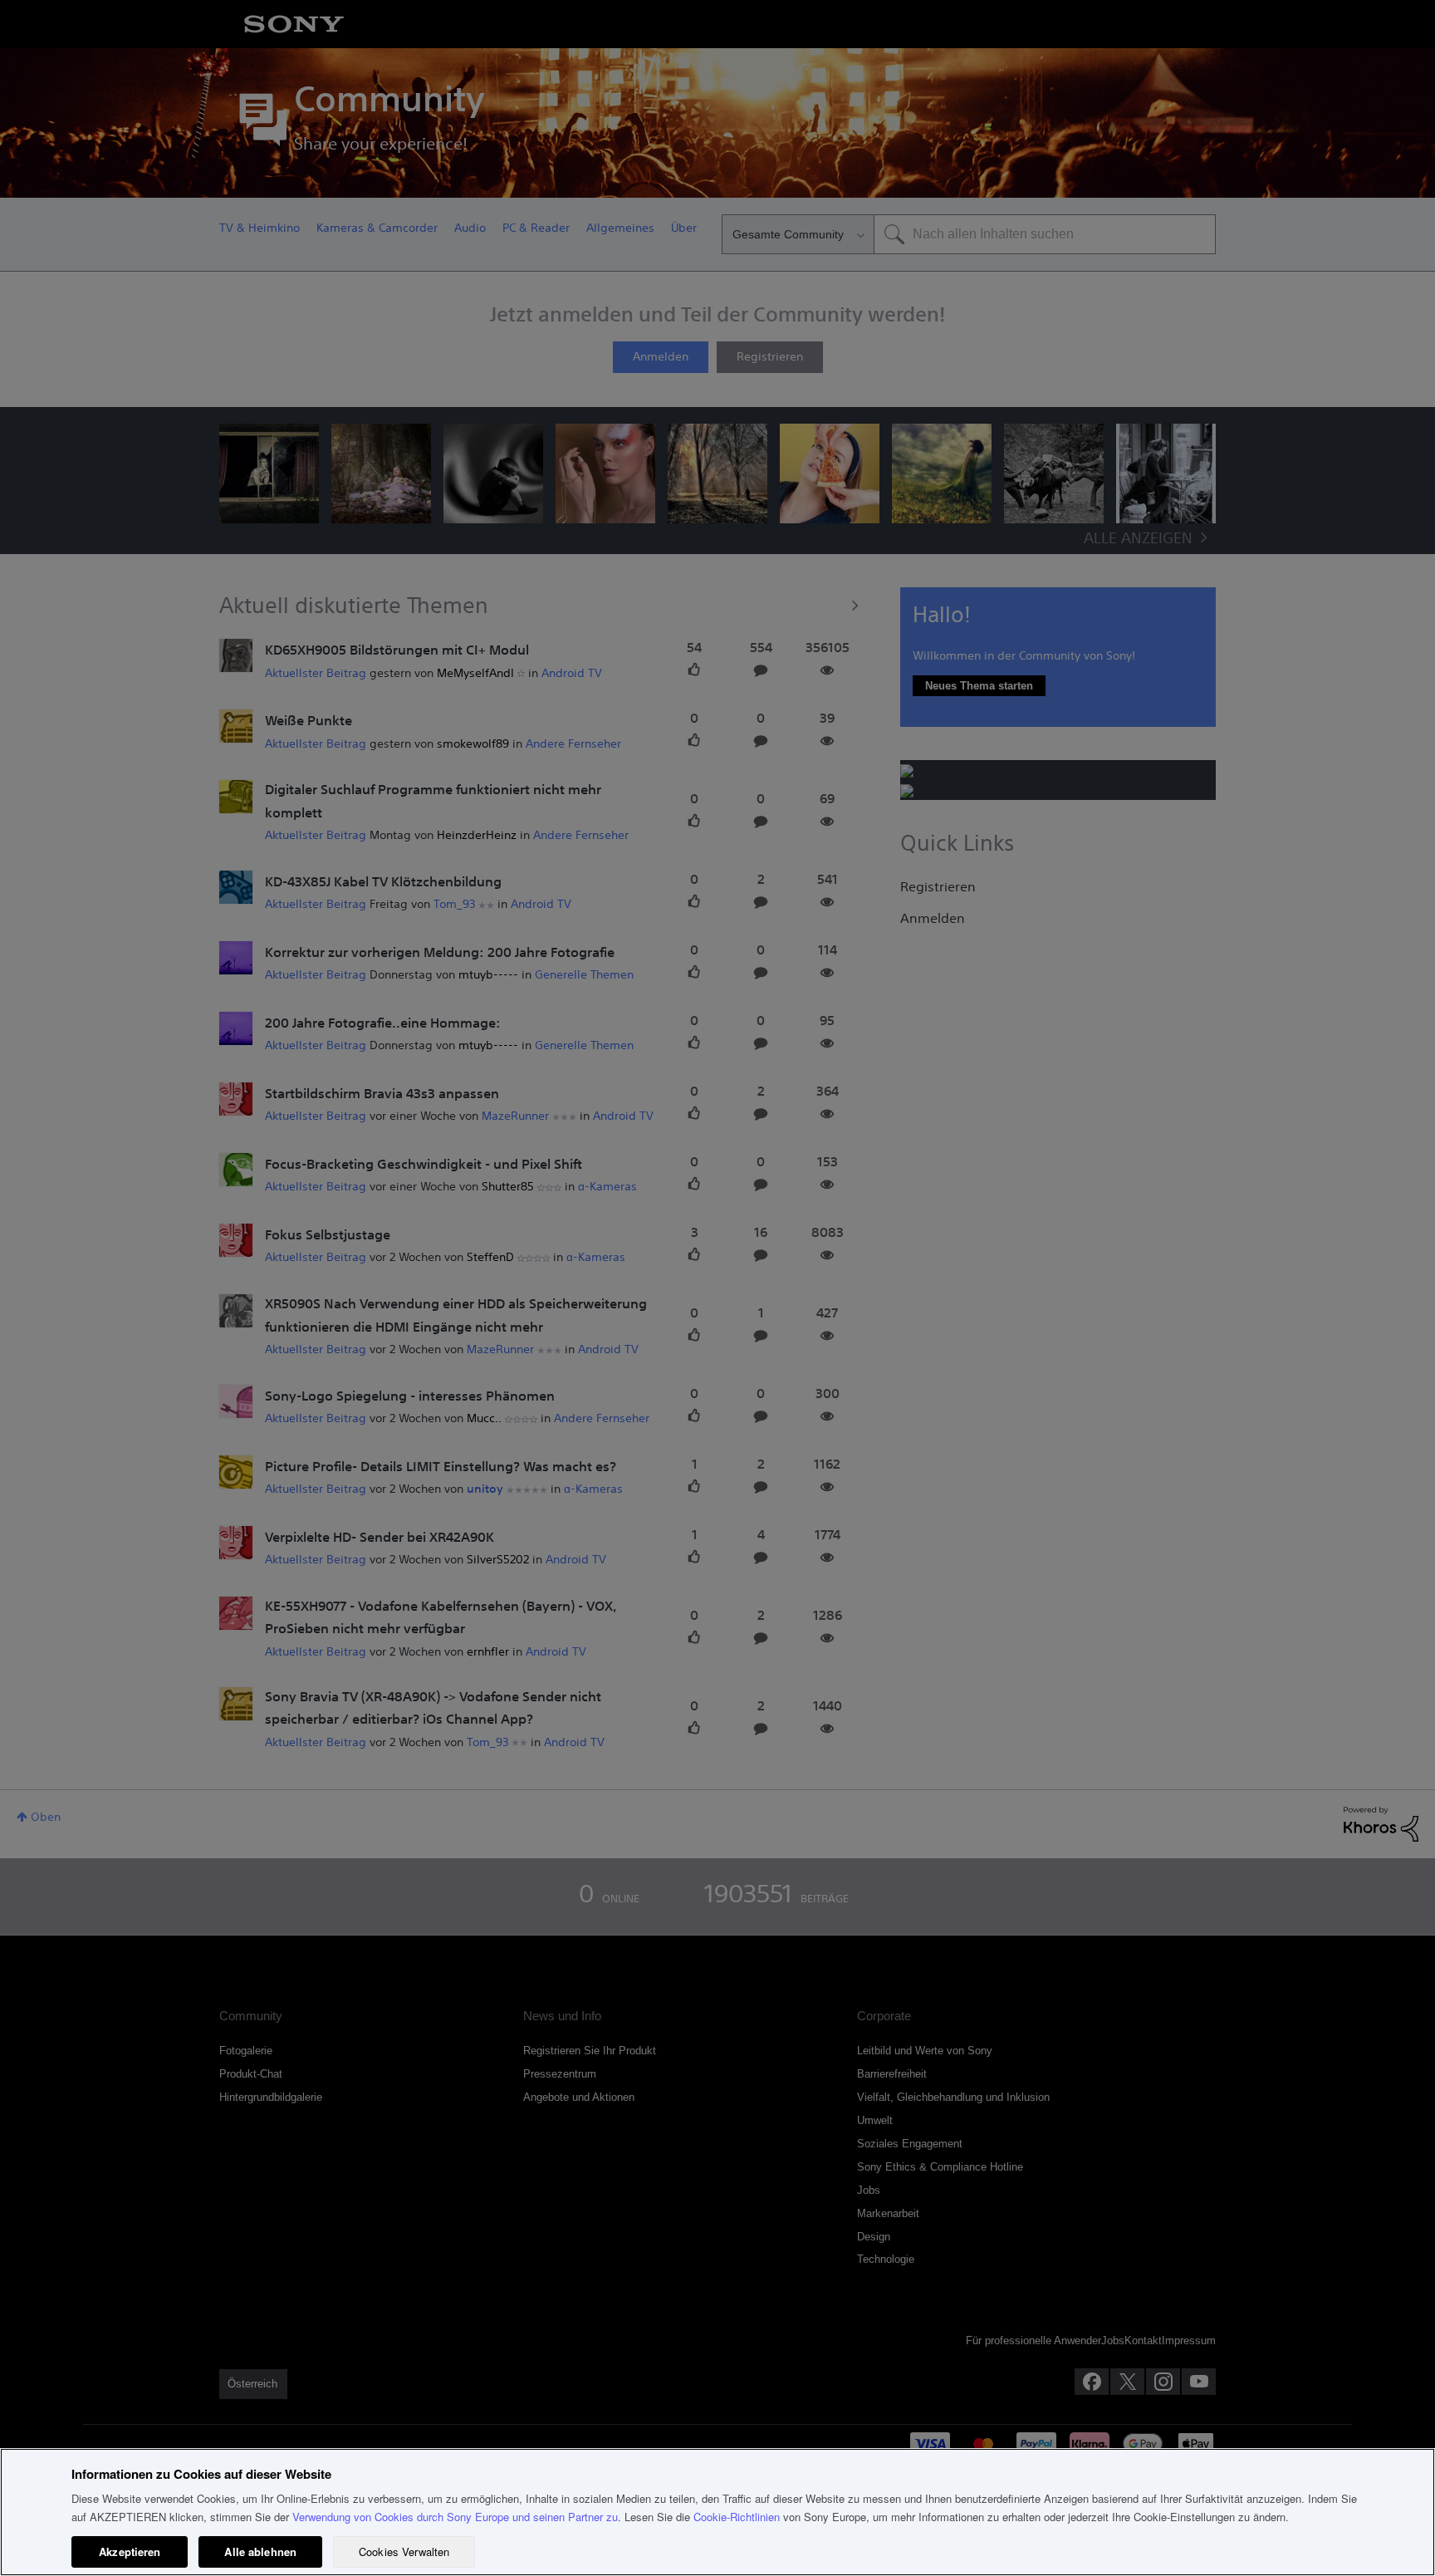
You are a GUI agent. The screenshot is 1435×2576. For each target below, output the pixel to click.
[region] (717, 2512)
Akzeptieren (130, 2551)
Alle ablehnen (260, 2551)
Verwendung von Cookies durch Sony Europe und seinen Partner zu (455, 2517)
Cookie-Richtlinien (737, 2517)
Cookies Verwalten (404, 2551)
